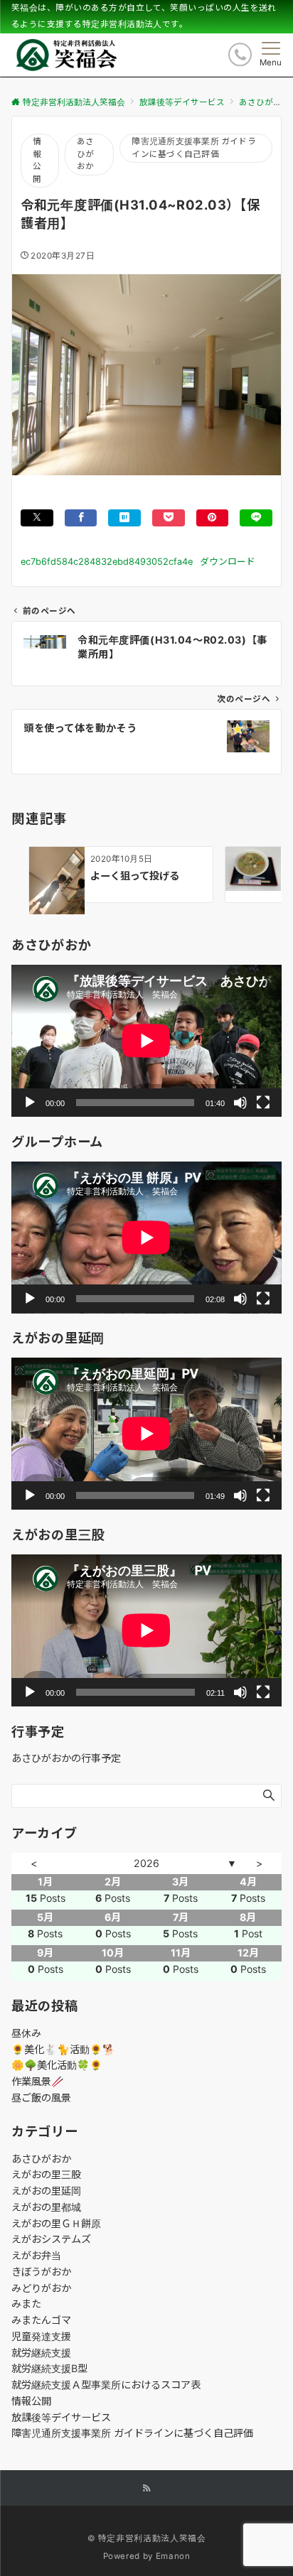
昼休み (26, 2033)
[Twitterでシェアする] (37, 518)
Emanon (173, 2556)
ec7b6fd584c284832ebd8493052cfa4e (107, 562)
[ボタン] (240, 54)
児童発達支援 (41, 2336)
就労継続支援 (41, 2353)
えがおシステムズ (51, 2239)
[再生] (30, 1103)
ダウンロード (228, 562)
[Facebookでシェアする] (81, 518)
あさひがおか (85, 154)
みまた (26, 2304)
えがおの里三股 (46, 2174)
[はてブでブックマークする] (124, 518)
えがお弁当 (36, 2255)
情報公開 (37, 160)
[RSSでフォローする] (146, 2489)
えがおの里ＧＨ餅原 (56, 2223)
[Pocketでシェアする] (169, 518)
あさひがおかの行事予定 (66, 1758)
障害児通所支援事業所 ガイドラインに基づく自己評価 (194, 147)
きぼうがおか (41, 2272)
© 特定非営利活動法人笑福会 (147, 2538)
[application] (146, 1041)
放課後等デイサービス (61, 2417)
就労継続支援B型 (49, 2368)
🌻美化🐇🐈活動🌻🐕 (63, 2049)
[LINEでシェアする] (256, 518)
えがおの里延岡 (46, 2191)
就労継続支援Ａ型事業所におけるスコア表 (106, 2385)
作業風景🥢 (38, 2081)
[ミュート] (240, 1103)
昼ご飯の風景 (41, 2098)
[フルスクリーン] (263, 1103)
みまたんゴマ (41, 2320)
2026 (146, 1863)
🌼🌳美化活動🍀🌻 (57, 2065)
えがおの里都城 (46, 2207)
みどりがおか (41, 2288)
